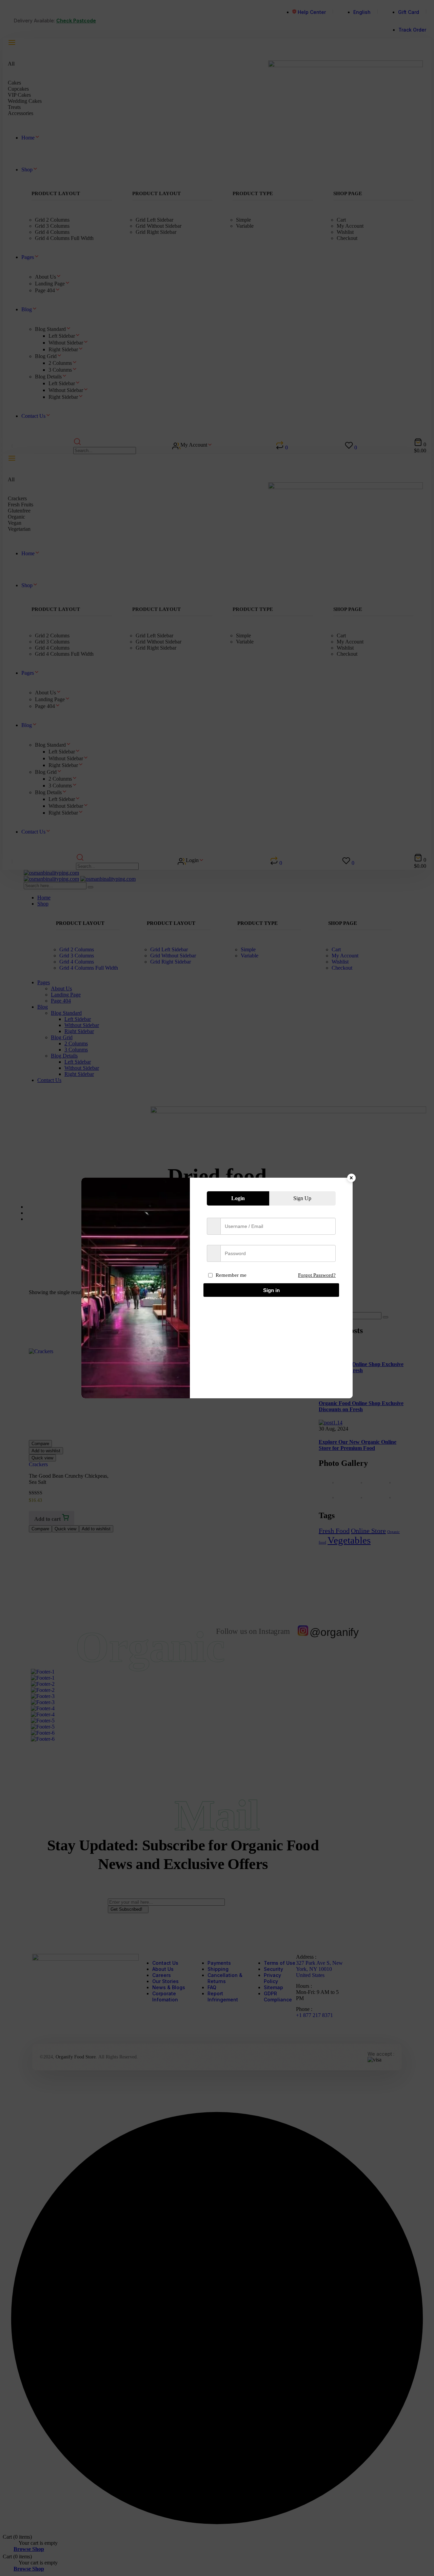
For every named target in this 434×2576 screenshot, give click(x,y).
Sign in (271, 1290)
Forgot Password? (317, 1275)
